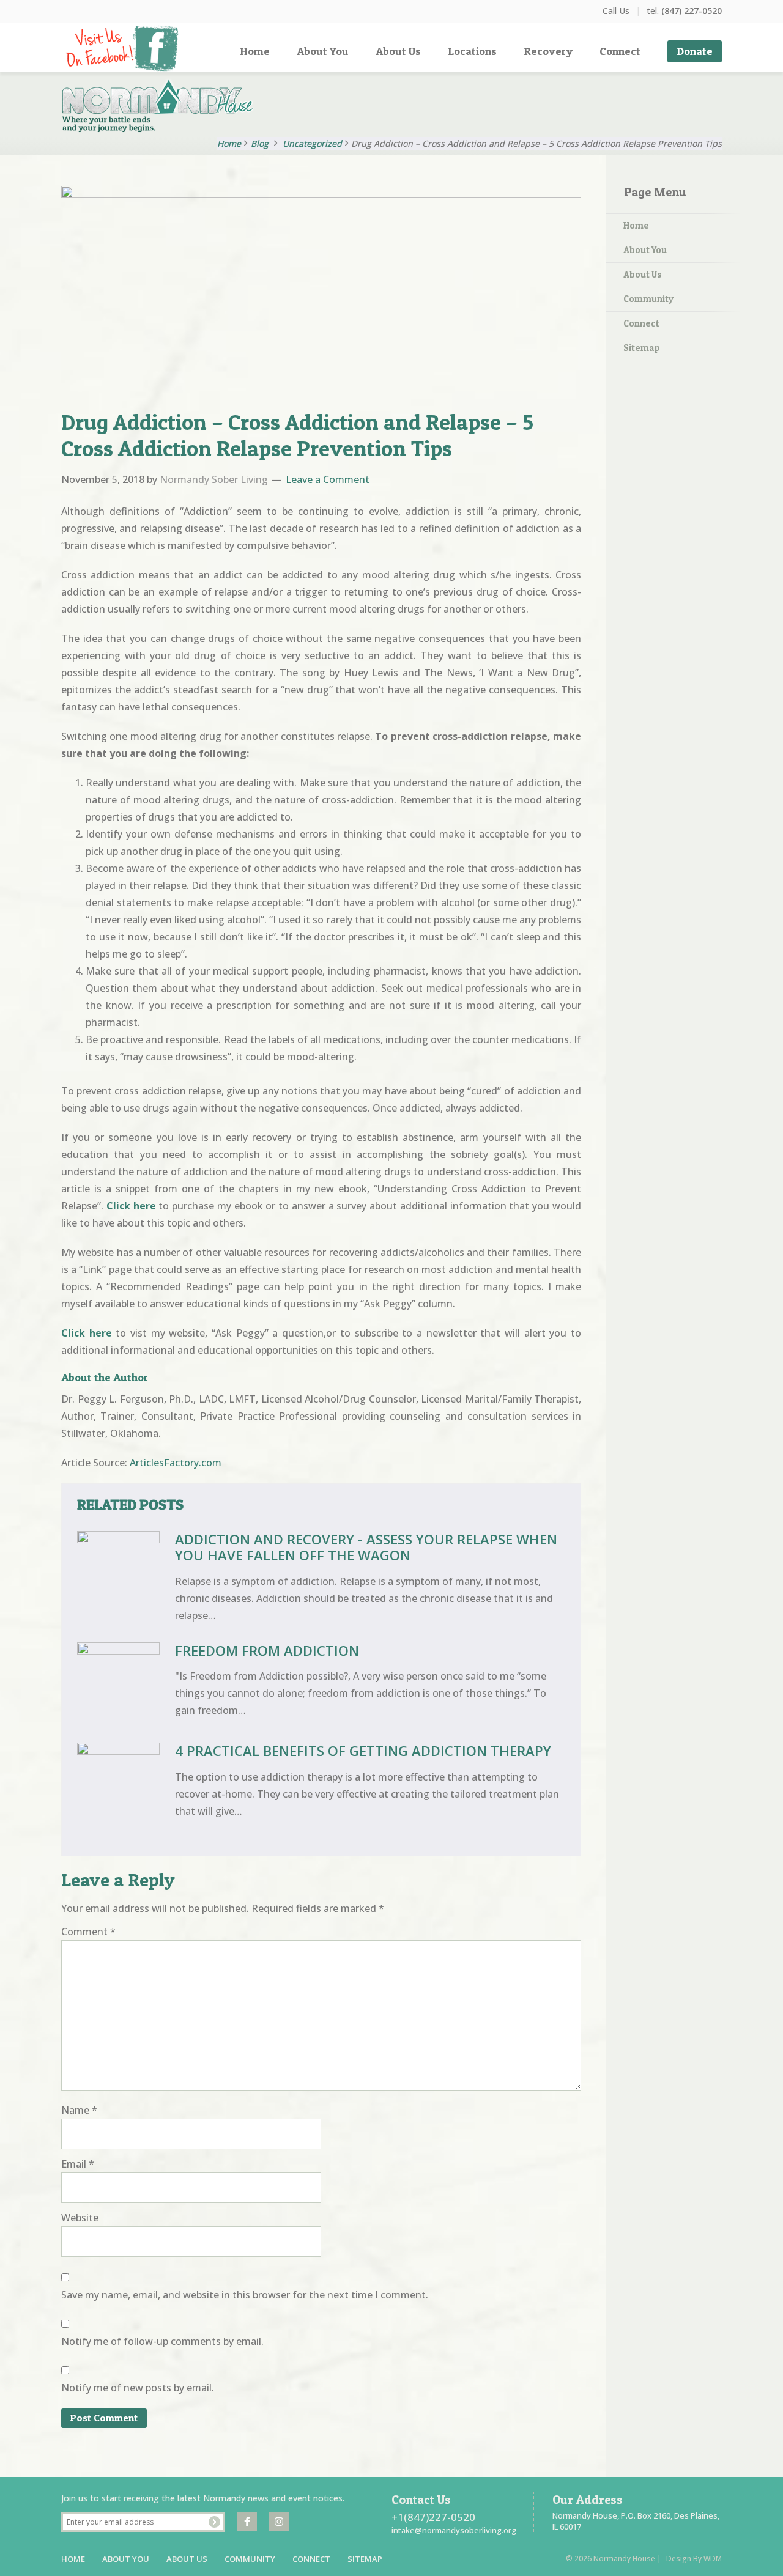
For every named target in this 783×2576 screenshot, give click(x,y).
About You (645, 250)
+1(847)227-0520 (433, 2517)
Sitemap (642, 348)
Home (636, 225)
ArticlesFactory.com (176, 1463)
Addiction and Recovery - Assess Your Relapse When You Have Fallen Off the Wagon (366, 1547)
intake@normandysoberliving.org (454, 2530)
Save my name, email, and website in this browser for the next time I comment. (245, 2295)
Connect (641, 323)
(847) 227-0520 (692, 11)
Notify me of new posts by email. (138, 2388)
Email (78, 2164)
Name (79, 2110)
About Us (643, 274)
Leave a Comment (328, 479)
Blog (260, 143)
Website (80, 2218)
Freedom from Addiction (267, 1650)
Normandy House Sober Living (168, 106)
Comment (88, 1932)
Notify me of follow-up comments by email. (162, 2341)
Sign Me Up (214, 2522)
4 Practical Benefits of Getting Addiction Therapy (363, 1751)
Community (649, 299)
